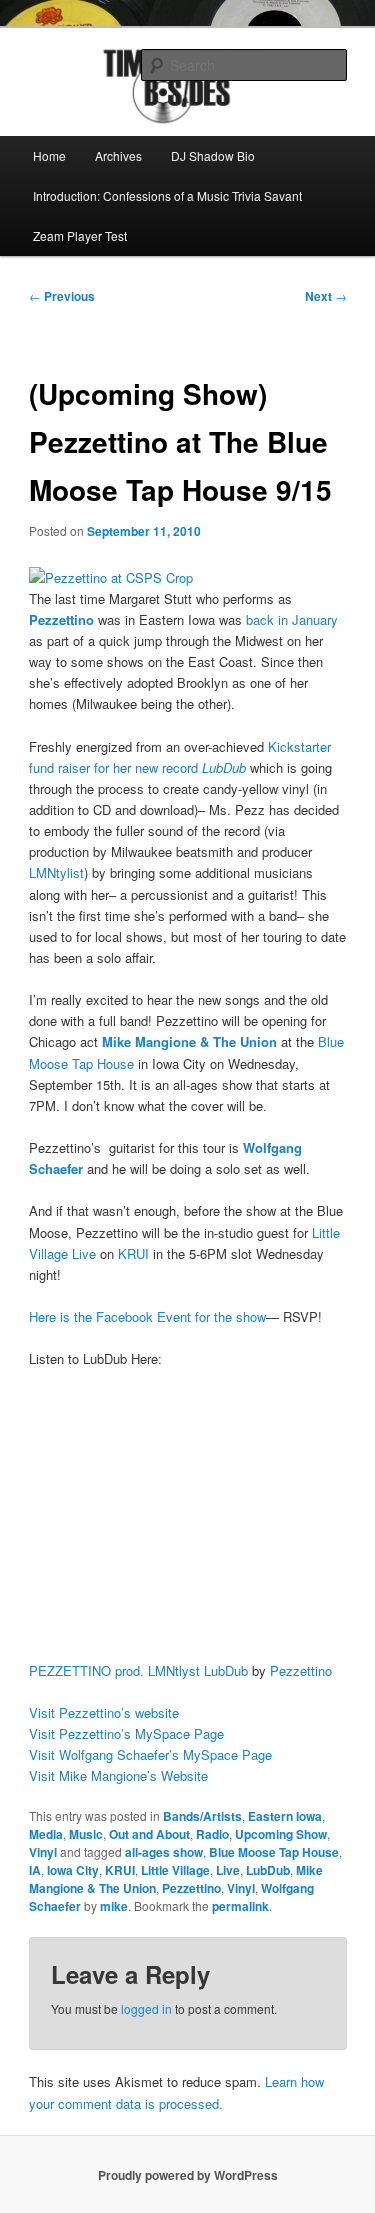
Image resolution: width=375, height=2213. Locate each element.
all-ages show (164, 1852)
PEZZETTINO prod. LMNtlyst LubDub (138, 1670)
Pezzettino (301, 1670)
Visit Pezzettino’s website (104, 1712)
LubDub (268, 1870)
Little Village (175, 1870)
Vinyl (43, 1852)
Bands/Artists (202, 1816)
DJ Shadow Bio (213, 155)
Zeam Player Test (80, 235)
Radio (212, 1834)
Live (228, 1870)
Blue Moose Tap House (274, 1852)
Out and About (149, 1834)
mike (114, 1906)
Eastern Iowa (285, 1816)
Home (49, 155)
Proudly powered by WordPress (188, 2175)
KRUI (133, 1253)
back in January (292, 619)
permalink (240, 1906)
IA (35, 1870)
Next (326, 296)
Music (86, 1834)
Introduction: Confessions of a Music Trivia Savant (167, 195)
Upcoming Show (281, 1834)
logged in (146, 2008)
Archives (118, 155)
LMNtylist (56, 872)
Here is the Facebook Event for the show (147, 1316)
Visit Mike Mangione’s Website (118, 1775)
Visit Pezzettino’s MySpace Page (126, 1733)
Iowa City (73, 1870)
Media (46, 1834)
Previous (62, 296)
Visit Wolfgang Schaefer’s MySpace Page (150, 1754)
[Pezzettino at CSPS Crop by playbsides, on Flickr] (111, 577)
